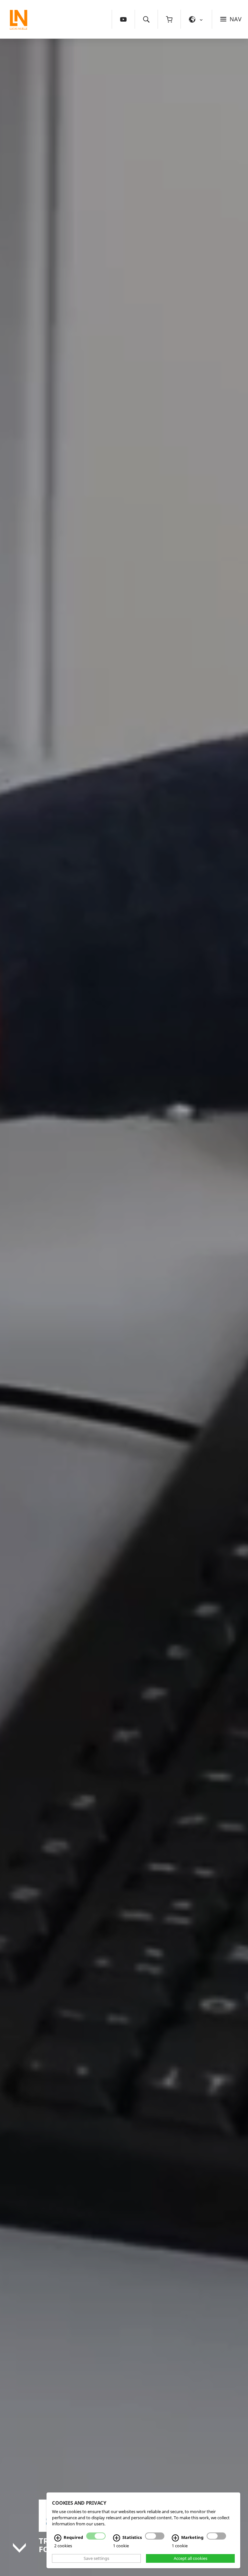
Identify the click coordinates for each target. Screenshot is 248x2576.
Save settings (96, 2558)
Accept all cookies (191, 2558)
